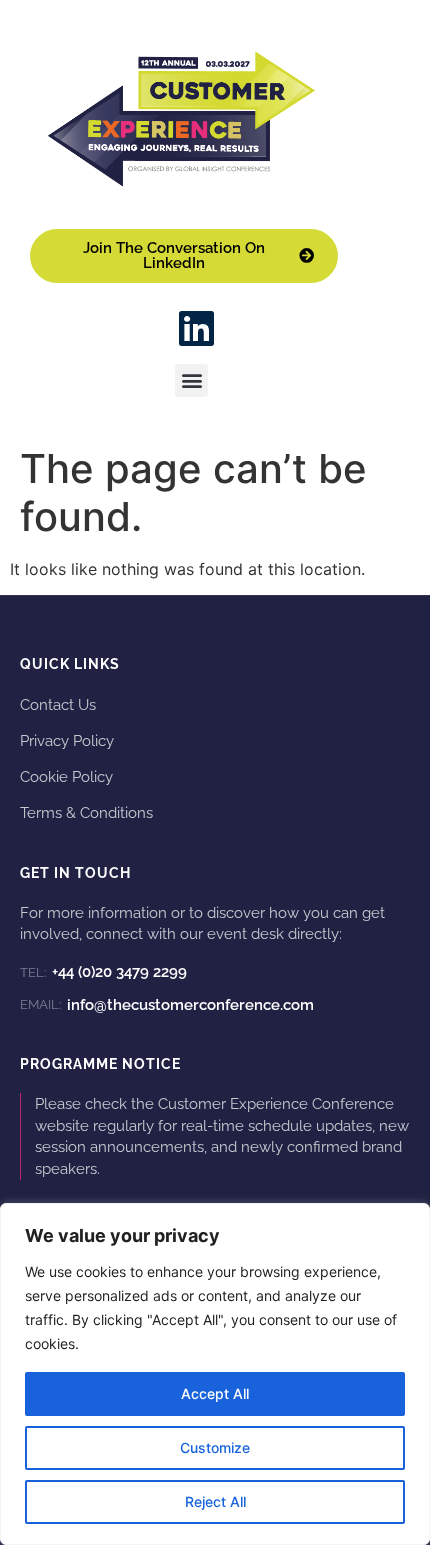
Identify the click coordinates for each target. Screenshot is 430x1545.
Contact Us (58, 704)
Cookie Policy (66, 776)
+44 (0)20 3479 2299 (103, 972)
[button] (191, 380)
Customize (215, 1447)
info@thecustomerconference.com (167, 1005)
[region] (215, 1374)
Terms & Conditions (86, 812)
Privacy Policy (67, 740)
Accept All (215, 1393)
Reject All (215, 1501)
